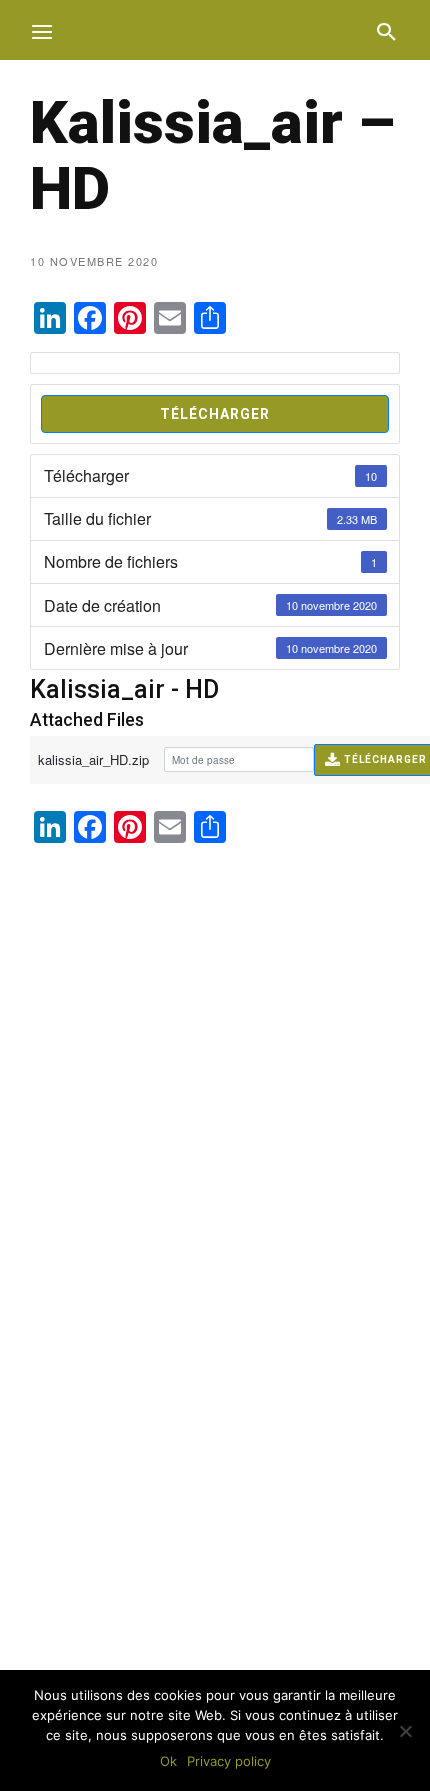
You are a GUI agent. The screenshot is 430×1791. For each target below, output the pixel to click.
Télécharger (215, 414)
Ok (168, 1761)
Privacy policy (229, 1761)
